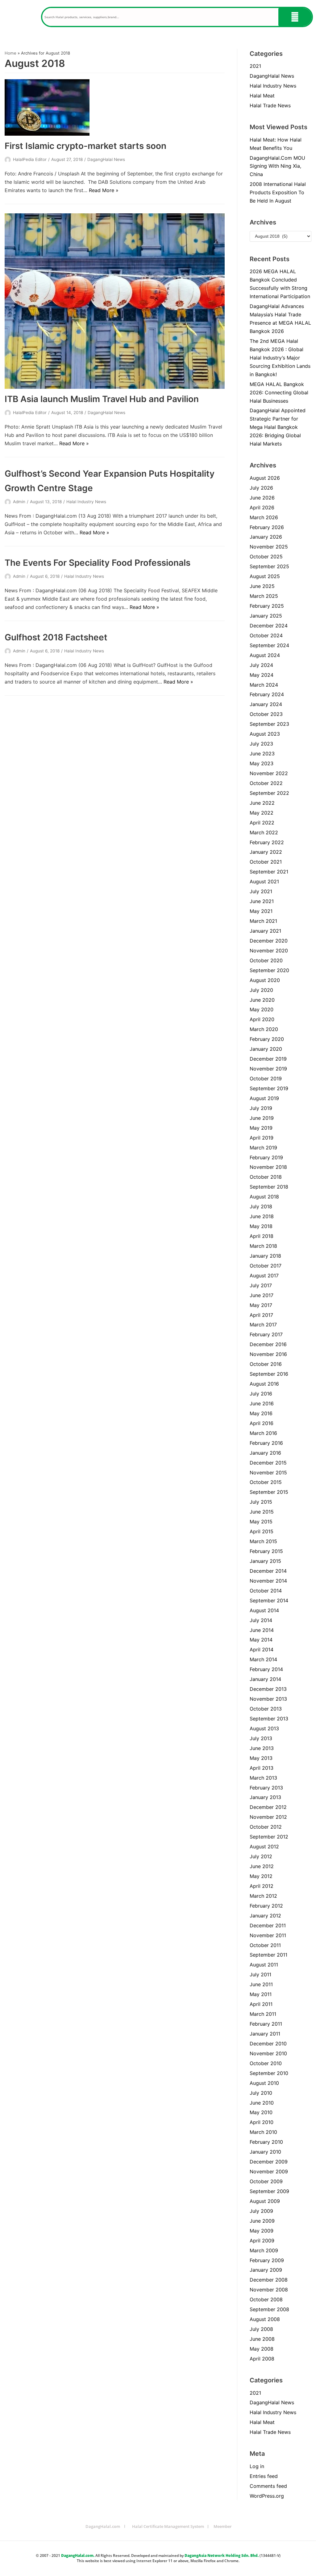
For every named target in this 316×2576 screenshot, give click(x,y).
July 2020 (261, 990)
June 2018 (262, 1216)
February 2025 (267, 606)
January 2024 (266, 704)
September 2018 (269, 1187)
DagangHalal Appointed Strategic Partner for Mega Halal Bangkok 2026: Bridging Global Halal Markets (278, 427)
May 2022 (262, 813)
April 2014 (262, 1650)
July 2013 (261, 1738)
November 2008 (269, 2290)
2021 (255, 66)
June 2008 (262, 2339)
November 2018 (268, 1167)
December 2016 (268, 1344)
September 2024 (269, 645)
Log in (257, 2466)
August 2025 (265, 576)
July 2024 (261, 665)
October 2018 (266, 1177)
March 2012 (263, 1896)
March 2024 (264, 685)
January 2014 (265, 1679)
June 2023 (262, 754)
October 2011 (265, 1945)
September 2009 (269, 2191)
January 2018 (265, 1256)
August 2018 (264, 1197)
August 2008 (265, 2319)
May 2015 (261, 1522)
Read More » (104, 190)
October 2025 (266, 557)
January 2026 (266, 537)
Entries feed (264, 2476)
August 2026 (265, 478)
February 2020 (267, 1039)
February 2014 (266, 1669)
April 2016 (262, 1423)
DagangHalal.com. (78, 2555)
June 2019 (262, 1118)
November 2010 (268, 2053)
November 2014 (268, 1581)
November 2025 (269, 547)
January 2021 (265, 931)
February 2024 (267, 694)
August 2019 (264, 1098)
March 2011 (263, 2014)
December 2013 (268, 1689)
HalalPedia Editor (30, 159)
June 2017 (262, 1295)
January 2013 (265, 1797)
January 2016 (265, 1453)
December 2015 (268, 1463)
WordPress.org (267, 2496)
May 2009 (262, 2231)
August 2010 (264, 2083)
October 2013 (266, 1709)
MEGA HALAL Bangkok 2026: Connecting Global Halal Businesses (279, 392)
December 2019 (268, 1059)
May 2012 (261, 1876)
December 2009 (269, 2162)
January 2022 (266, 852)
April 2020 (262, 1019)
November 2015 (268, 1473)
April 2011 (261, 2004)
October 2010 (266, 2063)
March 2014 (263, 1659)
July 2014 (261, 1620)
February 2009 (267, 2260)
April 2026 (262, 507)
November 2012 (268, 1817)
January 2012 (265, 1916)
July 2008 (261, 2329)
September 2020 (269, 970)
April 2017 (261, 1315)
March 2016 (263, 1433)
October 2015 (266, 1482)
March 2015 (263, 1541)
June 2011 (261, 1984)
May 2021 (261, 911)
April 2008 (262, 2359)
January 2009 (266, 2270)
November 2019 (268, 1069)
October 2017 (266, 1266)
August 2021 (264, 881)
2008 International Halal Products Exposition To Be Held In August (278, 192)
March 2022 (264, 832)
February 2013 (266, 1788)
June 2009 (262, 2221)
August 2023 (265, 734)
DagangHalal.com (103, 2526)
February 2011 (266, 2024)
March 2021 (263, 921)
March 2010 (263, 2132)
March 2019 (263, 1148)
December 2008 (269, 2280)
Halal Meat (262, 96)
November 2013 (268, 1699)
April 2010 (262, 2122)
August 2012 (264, 1847)
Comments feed (268, 2486)
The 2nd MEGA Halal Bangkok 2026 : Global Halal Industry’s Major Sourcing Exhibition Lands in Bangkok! (280, 358)
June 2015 (262, 1512)
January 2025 (266, 616)
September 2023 (269, 724)
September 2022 (269, 793)
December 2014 (268, 1571)
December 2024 (269, 626)
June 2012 (262, 1866)
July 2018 (261, 1206)
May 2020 (262, 1009)
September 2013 (269, 1719)
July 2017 (261, 1285)
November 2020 (269, 951)
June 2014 (262, 1630)
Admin (19, 502)
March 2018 (263, 1246)
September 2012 (269, 1837)
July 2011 (260, 1974)
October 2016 (266, 1364)
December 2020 (269, 941)
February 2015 (266, 1551)
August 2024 (265, 655)
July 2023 (261, 744)
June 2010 (262, 2103)
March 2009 (264, 2250)
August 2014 (264, 1610)
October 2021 (266, 862)
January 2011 (265, 2034)
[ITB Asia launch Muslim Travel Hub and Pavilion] (115, 301)
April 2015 (262, 1531)
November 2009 (269, 2171)
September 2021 (269, 872)
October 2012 (266, 1827)
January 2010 (265, 2152)
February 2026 (267, 527)
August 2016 (264, 1384)
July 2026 (261, 488)
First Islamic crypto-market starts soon (85, 146)
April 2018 (262, 1236)
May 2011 (261, 1994)
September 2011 (268, 1955)
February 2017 (266, 1334)
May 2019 (261, 1128)
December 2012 (268, 1807)
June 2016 (262, 1403)
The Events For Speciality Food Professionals (98, 563)
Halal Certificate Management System (168, 2526)
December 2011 (268, 1925)
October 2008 (266, 2299)
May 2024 (262, 675)
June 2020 (262, 1000)
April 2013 (262, 1768)
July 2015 (261, 1502)
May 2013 (261, 1758)
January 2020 (266, 1049)
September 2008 (269, 2309)
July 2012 (261, 1856)
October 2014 (266, 1591)
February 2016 (266, 1443)
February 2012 (266, 1906)
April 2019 (262, 1138)
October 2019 (266, 1078)
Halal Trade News (270, 105)
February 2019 (266, 1157)
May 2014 (261, 1640)
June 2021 (262, 901)
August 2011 (264, 1965)
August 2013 (264, 1728)
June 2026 (262, 498)
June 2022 (262, 803)
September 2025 (269, 566)
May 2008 (262, 2349)
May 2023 (262, 763)
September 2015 (269, 1492)
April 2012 (262, 1886)
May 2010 (261, 2112)
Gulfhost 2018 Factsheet (56, 637)
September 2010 (269, 2073)
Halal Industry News (86, 502)
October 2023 (266, 714)
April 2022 (262, 823)
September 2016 (269, 1374)
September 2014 (269, 1600)
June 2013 (262, 1748)
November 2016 (268, 1354)
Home (10, 53)
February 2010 (266, 2142)
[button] (21, 17)
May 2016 (261, 1413)
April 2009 (262, 2241)
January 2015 (265, 1561)
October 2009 (266, 2181)
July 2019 (261, 1108)
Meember (223, 2526)
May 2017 (261, 1305)
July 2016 (261, 1394)
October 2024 (266, 635)
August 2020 (265, 980)
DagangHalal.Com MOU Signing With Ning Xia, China (277, 166)
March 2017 (263, 1325)
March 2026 (264, 517)
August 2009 (265, 2201)
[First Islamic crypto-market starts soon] (115, 107)
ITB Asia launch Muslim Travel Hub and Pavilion (102, 399)
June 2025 (262, 586)
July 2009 (261, 2211)
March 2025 (264, 596)
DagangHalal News (106, 159)
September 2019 (269, 1088)
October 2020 (266, 960)
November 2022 (269, 773)
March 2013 (263, 1778)
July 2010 (261, 2093)
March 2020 (264, 1029)
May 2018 (261, 1226)
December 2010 (268, 2044)
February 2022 (267, 842)
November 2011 (268, 1935)
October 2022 (266, 783)
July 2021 (261, 891)
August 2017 (264, 1276)
